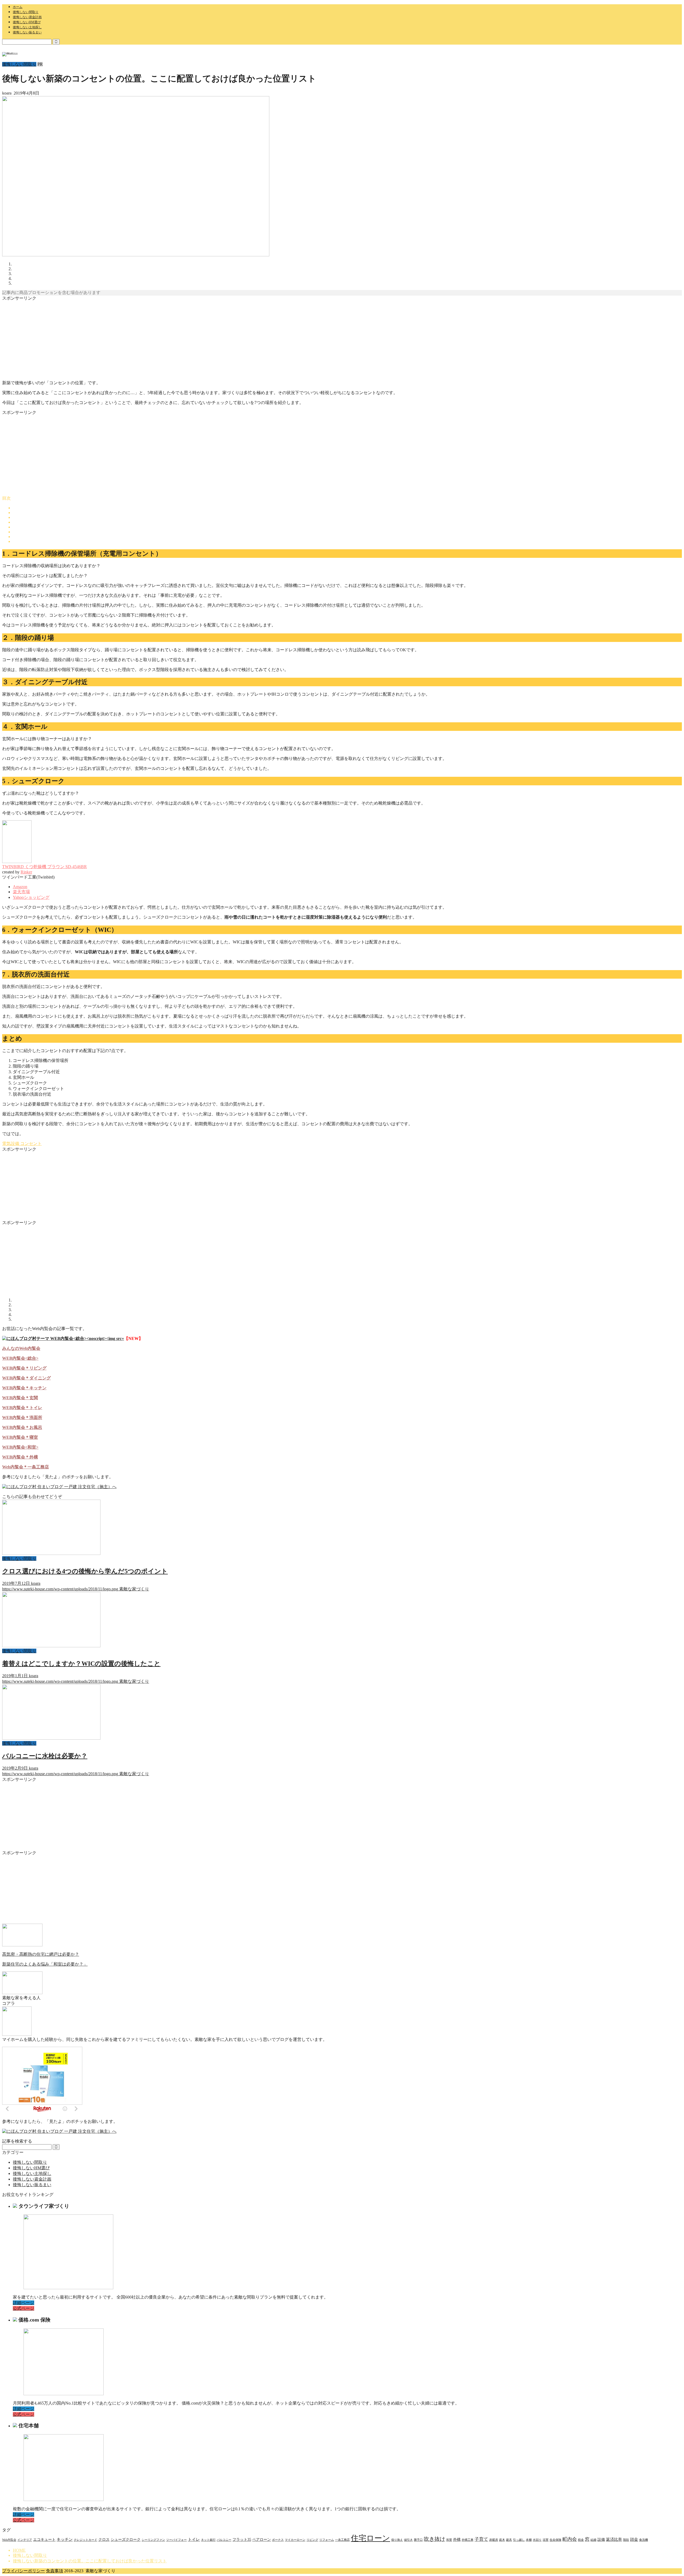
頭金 (634, 2539)
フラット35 (242, 2540)
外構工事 (468, 2540)
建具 (509, 2540)
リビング (312, 2540)
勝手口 (418, 2540)
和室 (449, 2540)
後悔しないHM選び (27, 22)
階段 (626, 2540)
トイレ (194, 2539)
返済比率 (614, 2539)
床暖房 (494, 2540)
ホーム (18, 7)
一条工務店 (342, 2540)
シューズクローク (126, 2540)
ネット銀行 (208, 2540)
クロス (104, 2540)
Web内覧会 (9, 2540)
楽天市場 (21, 892)
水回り (537, 2540)
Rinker (26, 872)
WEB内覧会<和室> (20, 1447)
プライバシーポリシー (24, 2571)
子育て (481, 2539)
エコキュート (44, 2540)
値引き (408, 2540)
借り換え (397, 2540)
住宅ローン (370, 2538)
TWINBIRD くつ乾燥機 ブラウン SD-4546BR (44, 867)
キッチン (65, 2539)
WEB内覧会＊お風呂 (22, 1427)
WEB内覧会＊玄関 (20, 1398)
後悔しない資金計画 (27, 17)
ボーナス (278, 2540)
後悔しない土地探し (27, 27)
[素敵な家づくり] (10, 53)
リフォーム (327, 2540)
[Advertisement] (162, 339)
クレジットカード (85, 2540)
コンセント (30, 1144)
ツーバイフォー (176, 2540)
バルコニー (224, 2540)
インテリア (25, 2540)
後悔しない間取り (26, 12)
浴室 (546, 2540)
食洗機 (644, 2540)
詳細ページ (24, 2303)
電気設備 (11, 1144)
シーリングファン (153, 2540)
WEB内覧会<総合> (20, 1358)
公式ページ (24, 2308)
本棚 (529, 2540)
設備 (601, 2540)
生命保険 (555, 2540)
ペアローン (262, 2540)
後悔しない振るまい (27, 32)
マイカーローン (295, 2540)
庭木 (502, 2540)
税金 (581, 2540)
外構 (457, 2540)
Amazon (20, 887)
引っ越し (519, 2540)
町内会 (570, 2539)
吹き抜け (434, 2539)
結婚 (593, 2540)
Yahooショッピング (31, 897)
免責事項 (55, 2571)
